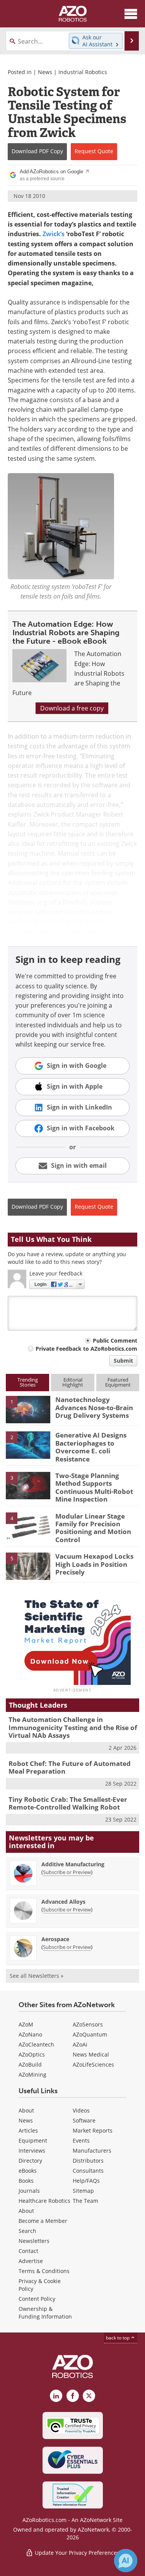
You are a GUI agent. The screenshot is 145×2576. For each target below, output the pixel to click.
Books (26, 2181)
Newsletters (34, 2241)
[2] (28, 1444)
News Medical (91, 2054)
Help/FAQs (86, 2181)
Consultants (88, 2171)
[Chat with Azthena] (126, 2561)
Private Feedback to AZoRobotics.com (86, 1349)
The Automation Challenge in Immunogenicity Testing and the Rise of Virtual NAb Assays (73, 1727)
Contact (28, 2251)
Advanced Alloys (63, 1902)
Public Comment (115, 1340)
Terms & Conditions (44, 2271)
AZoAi (80, 2044)
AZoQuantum (90, 2034)
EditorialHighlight (73, 1382)
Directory (30, 2161)
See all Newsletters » (37, 1976)
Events (81, 2140)
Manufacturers (92, 2151)
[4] (28, 1526)
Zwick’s (54, 234)
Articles (28, 2130)
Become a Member (43, 2221)
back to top (118, 2338)
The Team (85, 2201)
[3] (28, 1485)
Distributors (88, 2161)
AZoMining (32, 2075)
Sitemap (83, 2191)
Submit (123, 1361)
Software (84, 2120)
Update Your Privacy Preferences (76, 2553)
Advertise (31, 2261)
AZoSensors (88, 2024)
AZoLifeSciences (93, 2064)
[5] (28, 1566)
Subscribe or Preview (67, 1872)
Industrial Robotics (83, 72)
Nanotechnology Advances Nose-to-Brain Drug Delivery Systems (94, 1407)
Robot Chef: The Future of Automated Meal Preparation (70, 1767)
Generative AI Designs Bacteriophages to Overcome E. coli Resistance (91, 1447)
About (26, 2110)
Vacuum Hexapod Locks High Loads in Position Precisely (94, 1564)
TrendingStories (28, 1382)
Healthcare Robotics (44, 2201)
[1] (28, 1409)
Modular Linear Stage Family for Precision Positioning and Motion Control (93, 1528)
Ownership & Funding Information (45, 2313)
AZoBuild (30, 2064)
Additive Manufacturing (73, 1864)
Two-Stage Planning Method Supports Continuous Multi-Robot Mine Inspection (94, 1487)
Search (27, 2231)
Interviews (32, 2151)
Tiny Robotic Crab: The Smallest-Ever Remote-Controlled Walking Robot (68, 1803)
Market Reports (93, 2130)
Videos (81, 2110)
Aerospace (55, 1939)
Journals (29, 2191)
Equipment (33, 2140)
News (45, 72)
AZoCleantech (36, 2044)
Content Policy (37, 2299)
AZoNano (30, 2034)
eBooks (28, 2171)
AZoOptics (32, 2054)
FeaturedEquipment (118, 1382)
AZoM (26, 2024)
